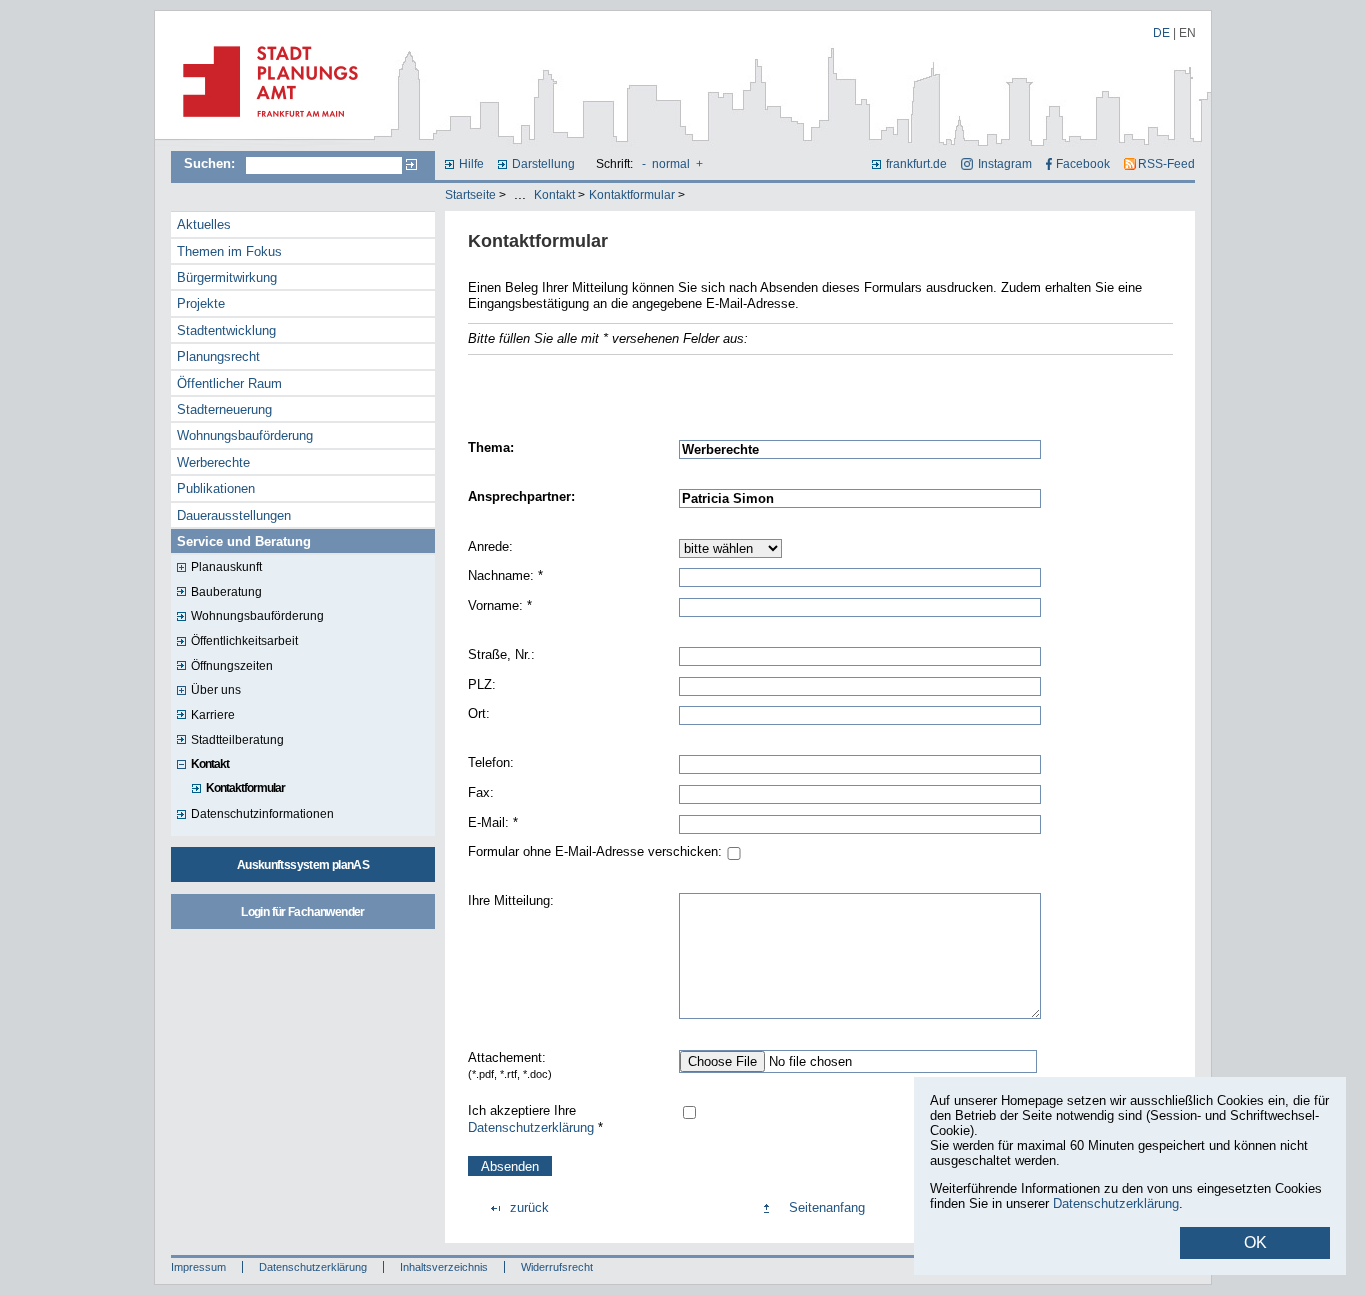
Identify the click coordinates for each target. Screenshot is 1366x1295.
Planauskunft (226, 567)
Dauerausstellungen (234, 515)
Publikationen (216, 488)
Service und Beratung (244, 541)
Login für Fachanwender (302, 912)
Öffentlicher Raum (229, 383)
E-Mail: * (493, 822)
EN (1187, 33)
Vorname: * (500, 605)
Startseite (470, 195)
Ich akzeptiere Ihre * (535, 1119)
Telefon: (491, 762)
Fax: (481, 792)
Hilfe (471, 164)
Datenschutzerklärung (531, 1127)
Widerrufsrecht (557, 1267)
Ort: (479, 713)
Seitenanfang (827, 1207)
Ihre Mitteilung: (511, 900)
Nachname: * (505, 575)
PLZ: (482, 684)
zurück (529, 1207)
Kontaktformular (632, 195)
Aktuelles (204, 224)
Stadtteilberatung (237, 740)
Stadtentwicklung (226, 330)
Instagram (1004, 164)
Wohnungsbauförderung (245, 435)
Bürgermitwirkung (227, 277)
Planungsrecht (218, 356)
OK (1255, 1242)
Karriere (213, 715)
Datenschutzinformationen (262, 814)
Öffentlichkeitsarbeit (244, 641)
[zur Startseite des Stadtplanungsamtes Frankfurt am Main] (264, 125)
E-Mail (486, 382)
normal (671, 164)
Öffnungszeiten (232, 666)
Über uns (216, 690)
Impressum (198, 1267)
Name (485, 401)
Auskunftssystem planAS (303, 865)
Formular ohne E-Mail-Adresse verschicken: (595, 851)
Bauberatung (226, 592)
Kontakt (554, 195)
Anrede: (490, 546)
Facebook (1083, 164)
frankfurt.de (916, 164)
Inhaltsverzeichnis (444, 1267)
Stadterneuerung (224, 409)
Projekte (201, 303)
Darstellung (543, 164)
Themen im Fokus (229, 251)
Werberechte (213, 462)
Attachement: (510, 1065)
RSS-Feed (1166, 164)
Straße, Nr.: (501, 654)
